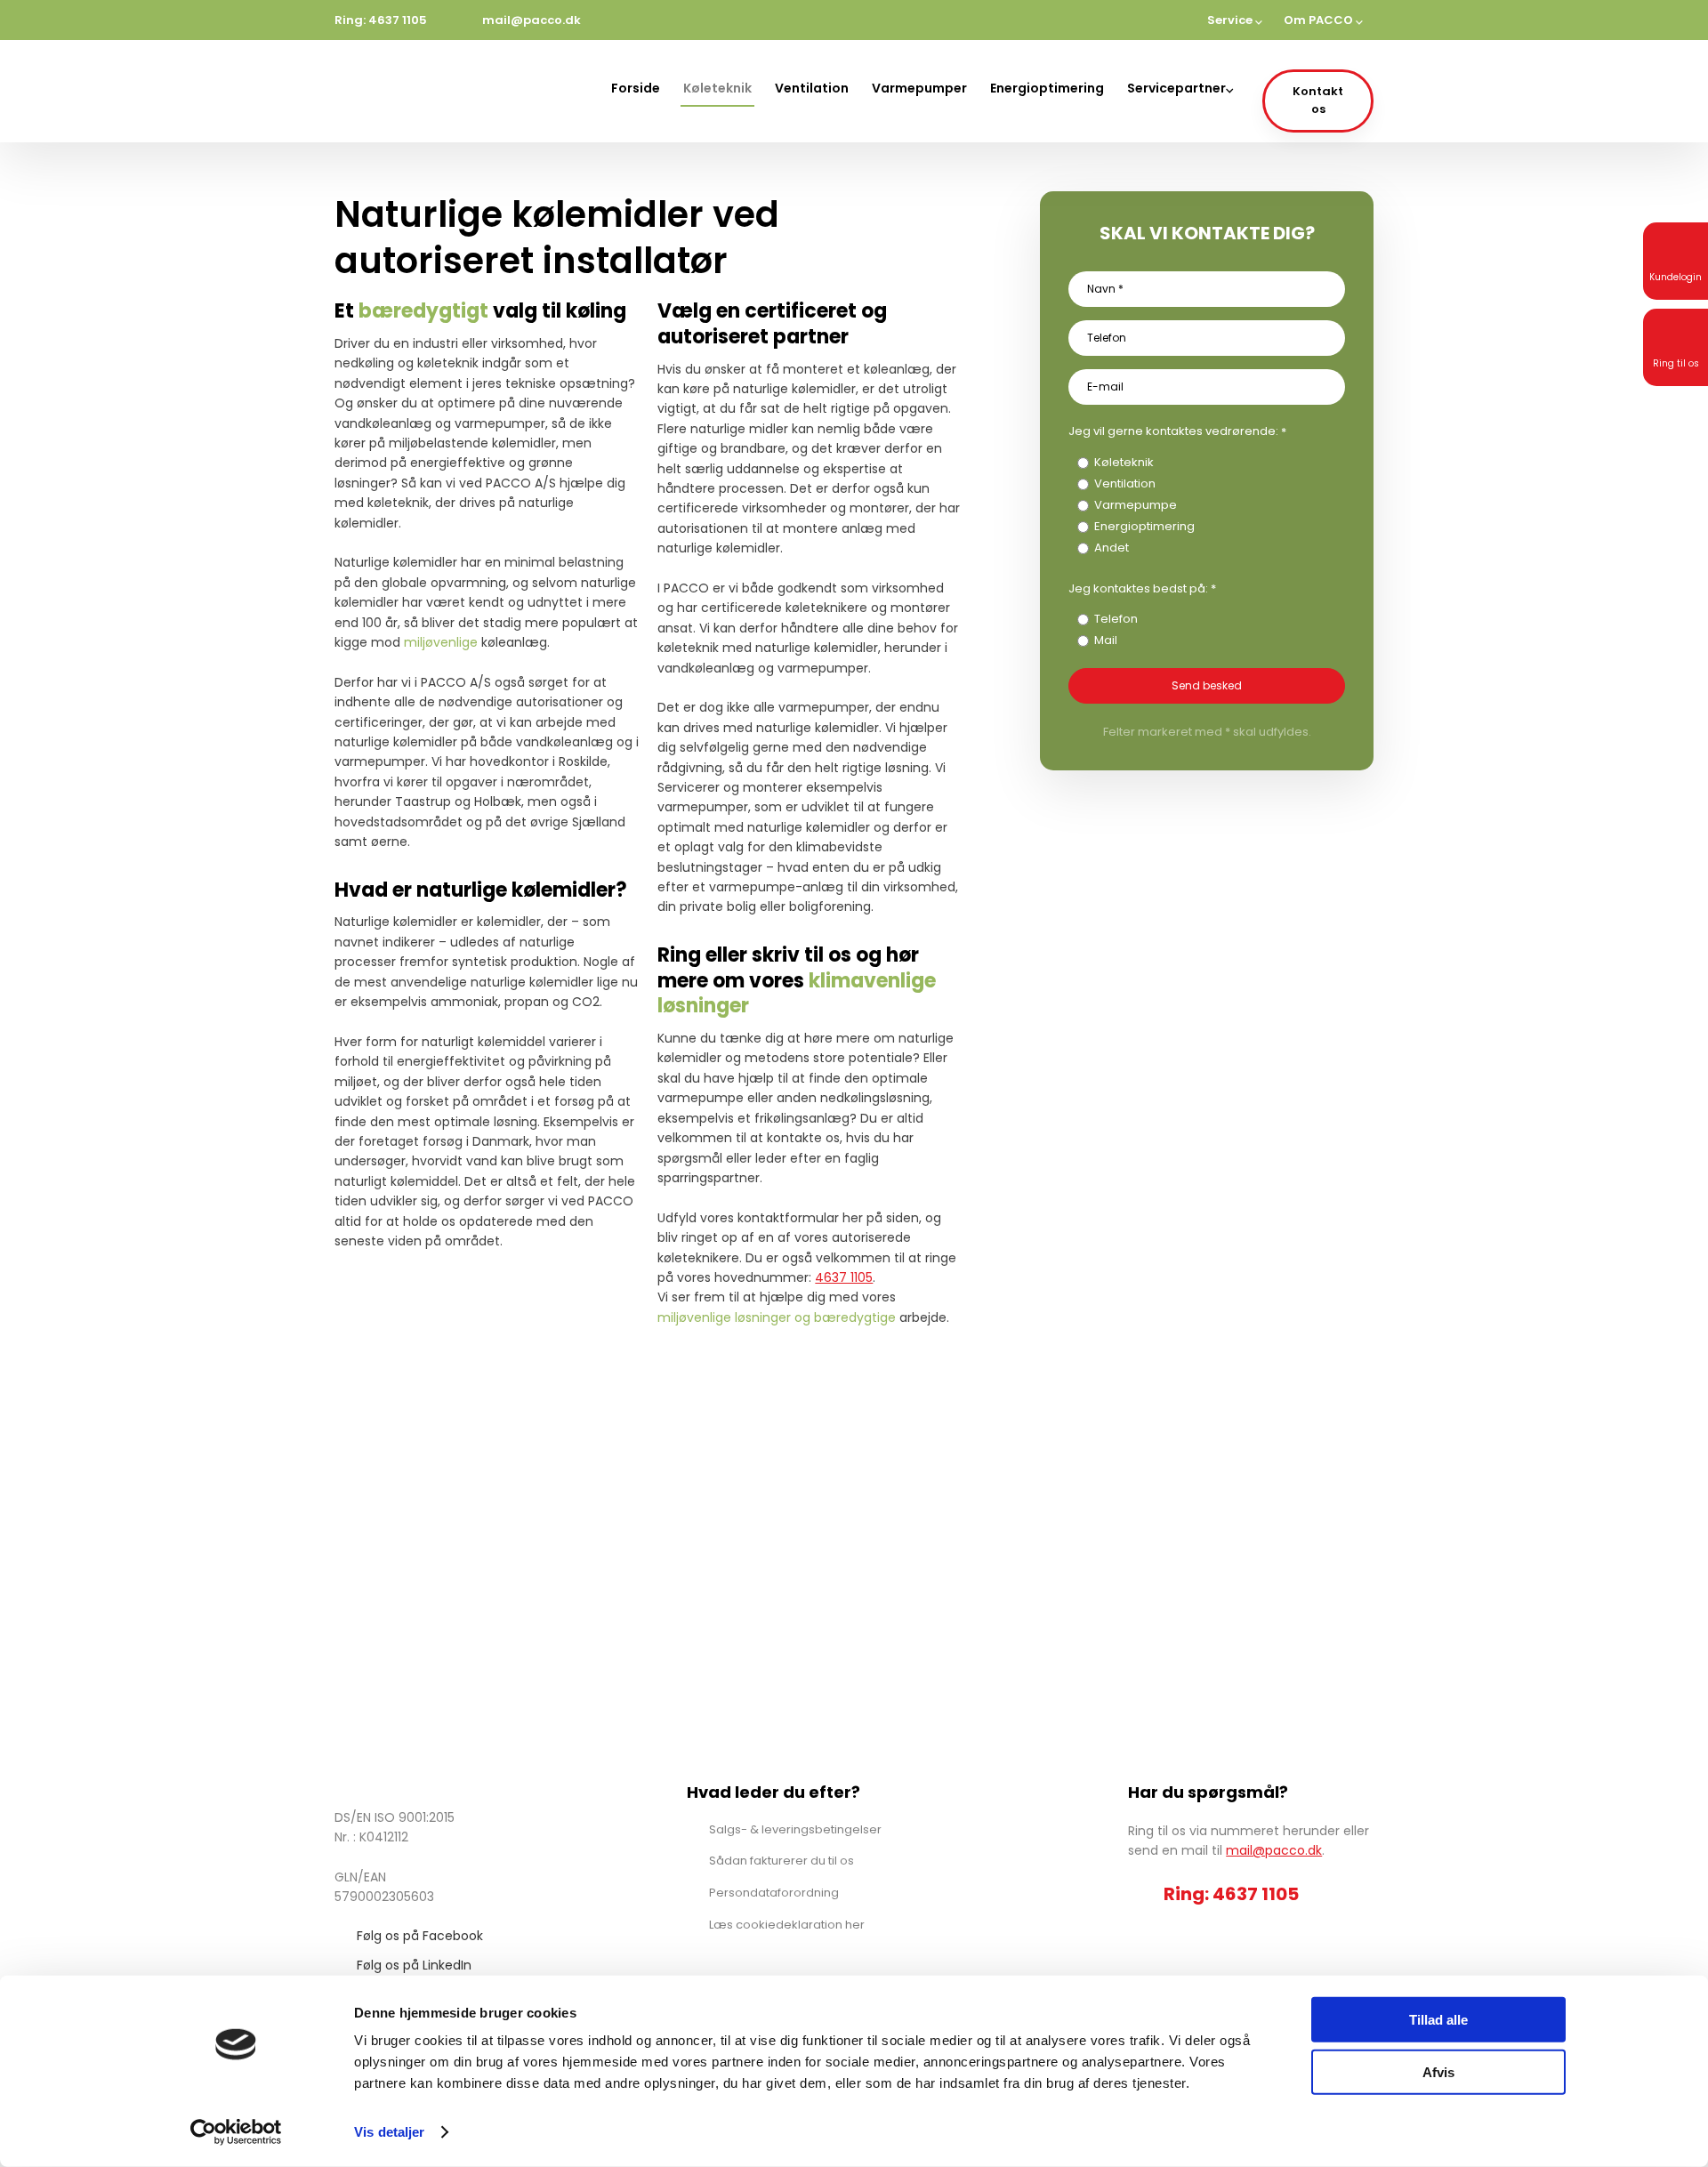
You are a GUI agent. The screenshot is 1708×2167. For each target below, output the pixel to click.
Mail (1106, 640)
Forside (636, 88)
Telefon (1116, 619)
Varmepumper (919, 88)
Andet (1112, 548)
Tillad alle (1438, 2020)
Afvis (1438, 2071)
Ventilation (812, 88)
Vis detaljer (389, 2132)
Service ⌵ (1235, 20)
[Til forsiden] (417, 91)
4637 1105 (844, 1277)
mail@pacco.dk (1274, 1850)
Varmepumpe (1136, 505)
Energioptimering (1047, 88)
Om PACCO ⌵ (1323, 20)
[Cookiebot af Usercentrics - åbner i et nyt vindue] (236, 2132)
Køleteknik (717, 88)
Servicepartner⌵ (1180, 88)
